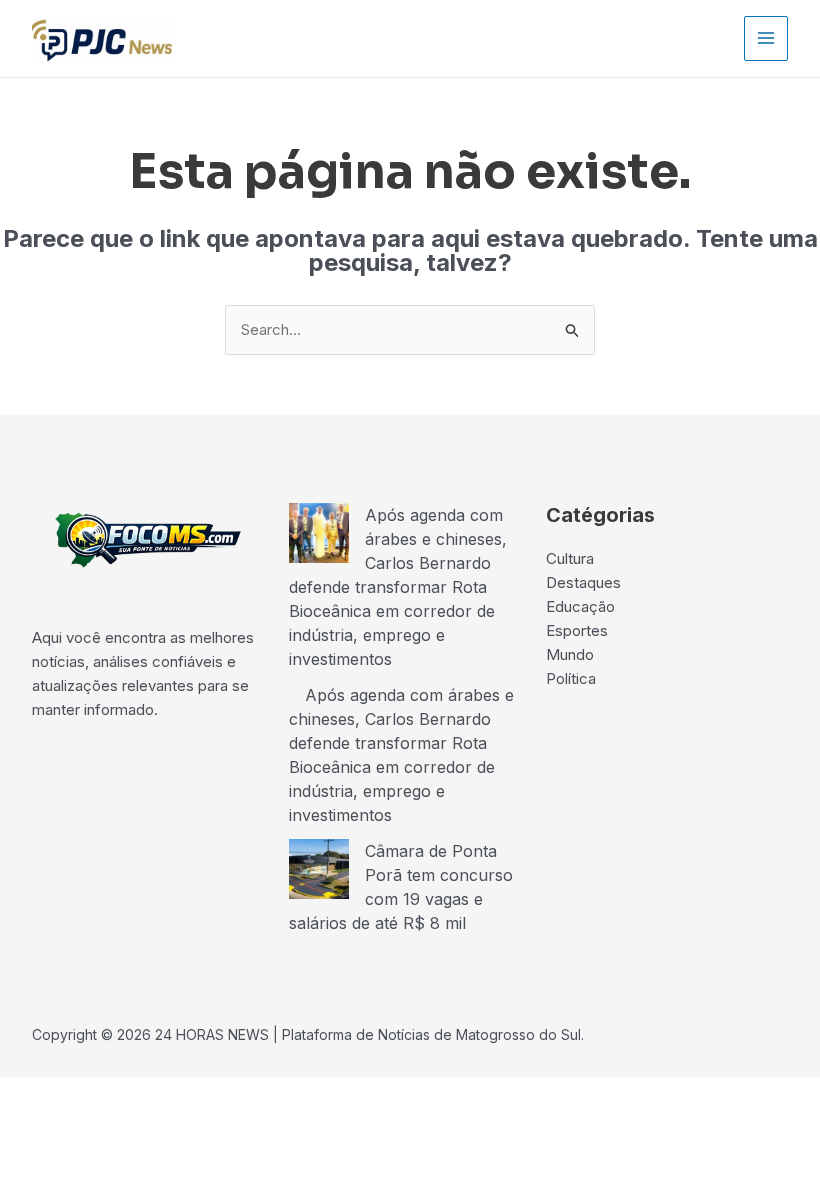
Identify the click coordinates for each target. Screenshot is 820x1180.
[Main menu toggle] (766, 38)
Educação (580, 606)
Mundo (570, 654)
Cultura (570, 558)
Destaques (583, 582)
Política (571, 678)
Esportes (577, 630)
